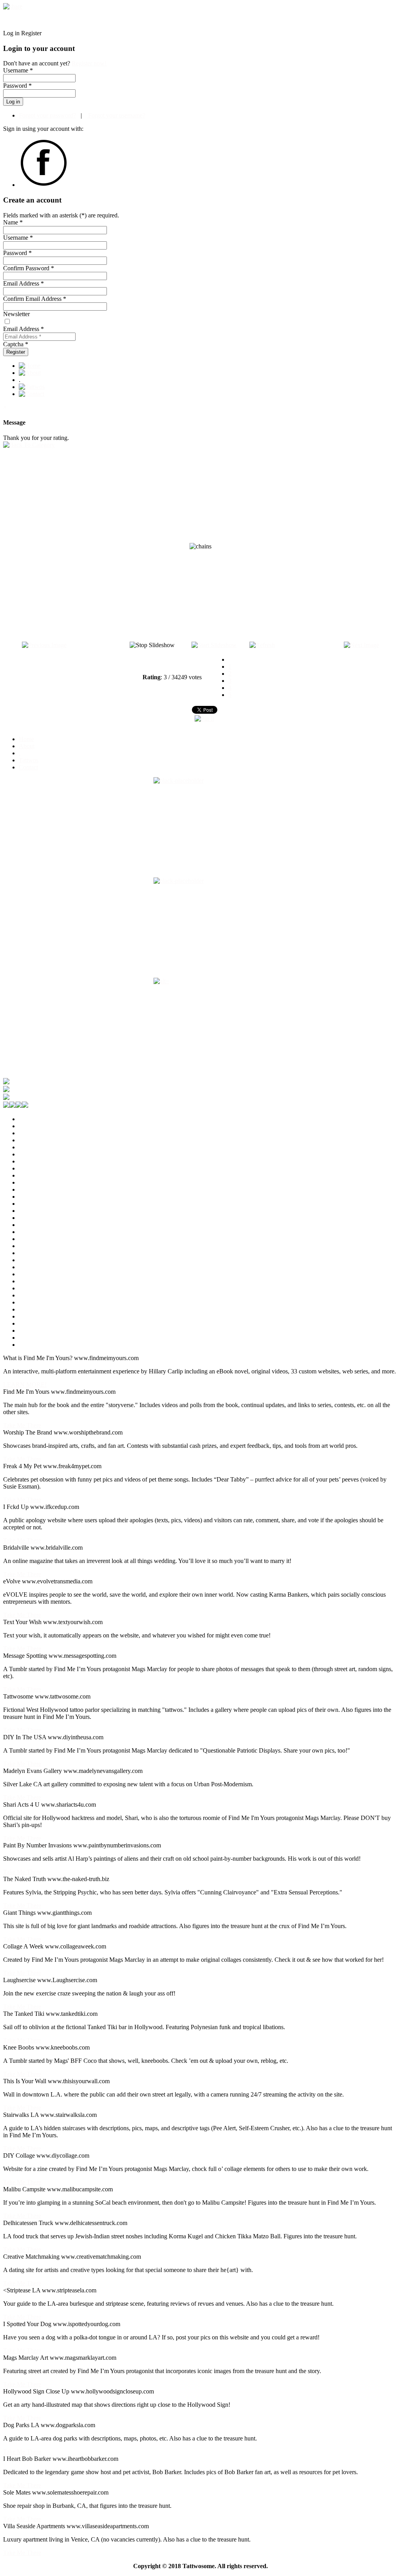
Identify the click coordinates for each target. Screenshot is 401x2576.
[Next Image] (361, 645)
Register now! (89, 63)
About (27, 746)
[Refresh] (262, 645)
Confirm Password (29, 268)
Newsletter (16, 314)
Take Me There (22, 1425)
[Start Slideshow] (214, 645)
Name (13, 222)
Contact (28, 767)
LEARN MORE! (25, 1385)
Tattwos (29, 760)
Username (18, 238)
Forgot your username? (116, 115)
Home (26, 739)
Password (17, 253)
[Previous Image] (44, 645)
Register (16, 352)
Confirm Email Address (35, 299)
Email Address (23, 283)
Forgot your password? (47, 115)
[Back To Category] (29, 445)
